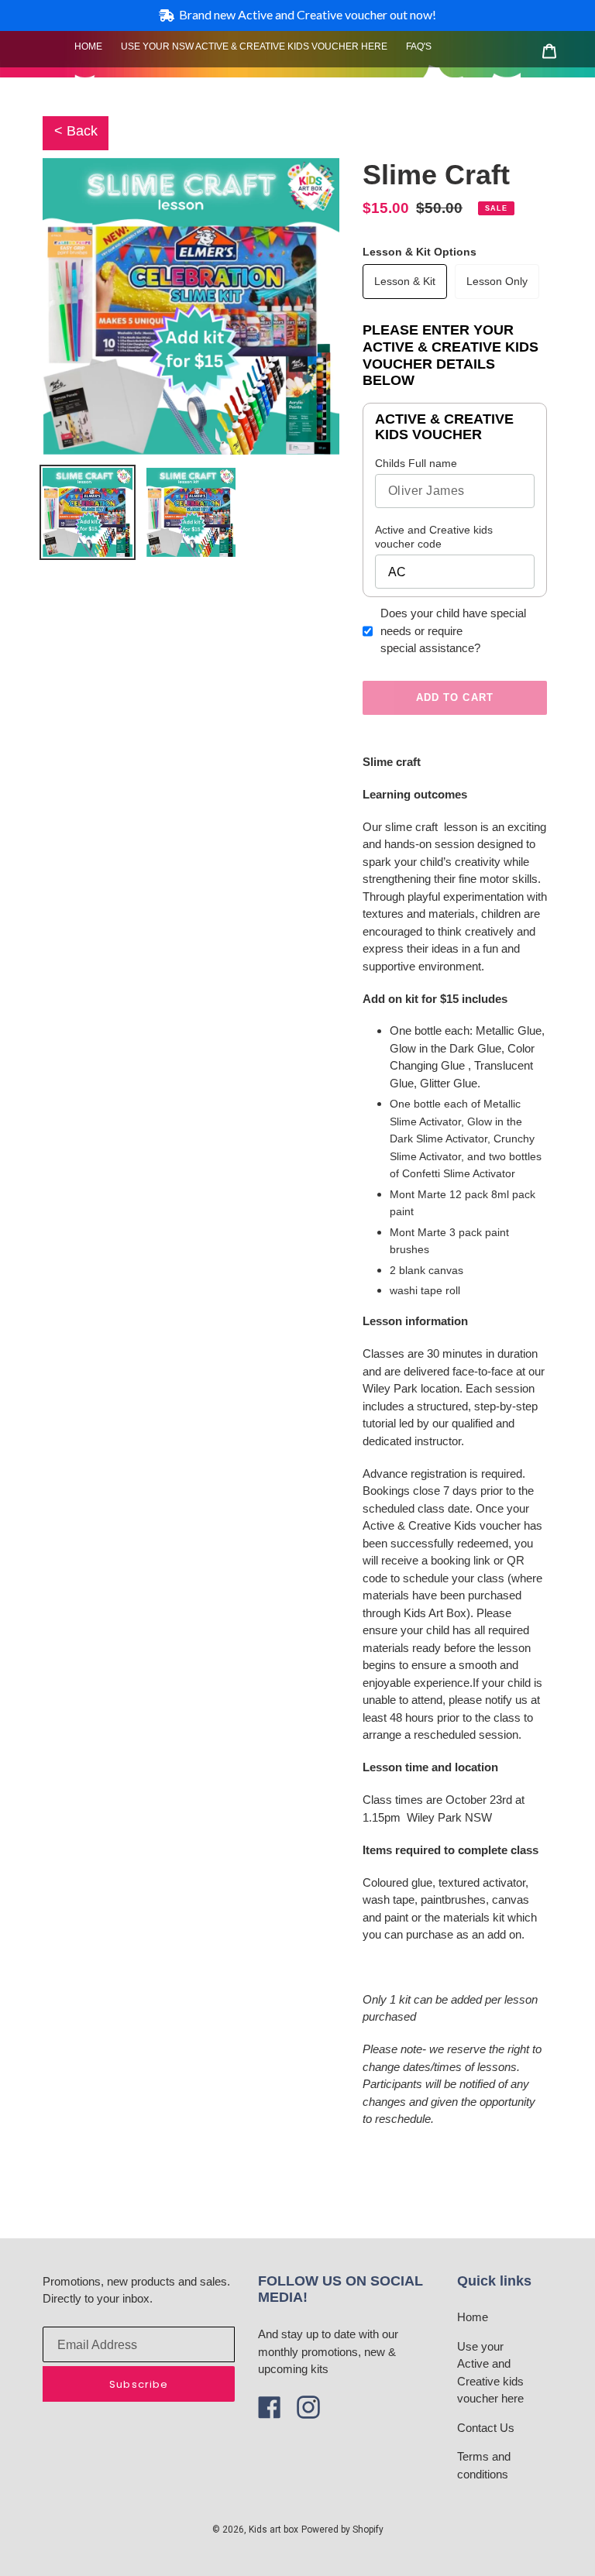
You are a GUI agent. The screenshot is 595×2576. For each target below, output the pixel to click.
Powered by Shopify (342, 2530)
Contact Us (486, 2428)
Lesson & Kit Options (420, 252)
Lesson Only (497, 281)
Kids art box (273, 2530)
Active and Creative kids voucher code (434, 537)
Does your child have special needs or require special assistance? (453, 630)
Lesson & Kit (405, 281)
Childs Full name (416, 463)
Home (473, 2317)
